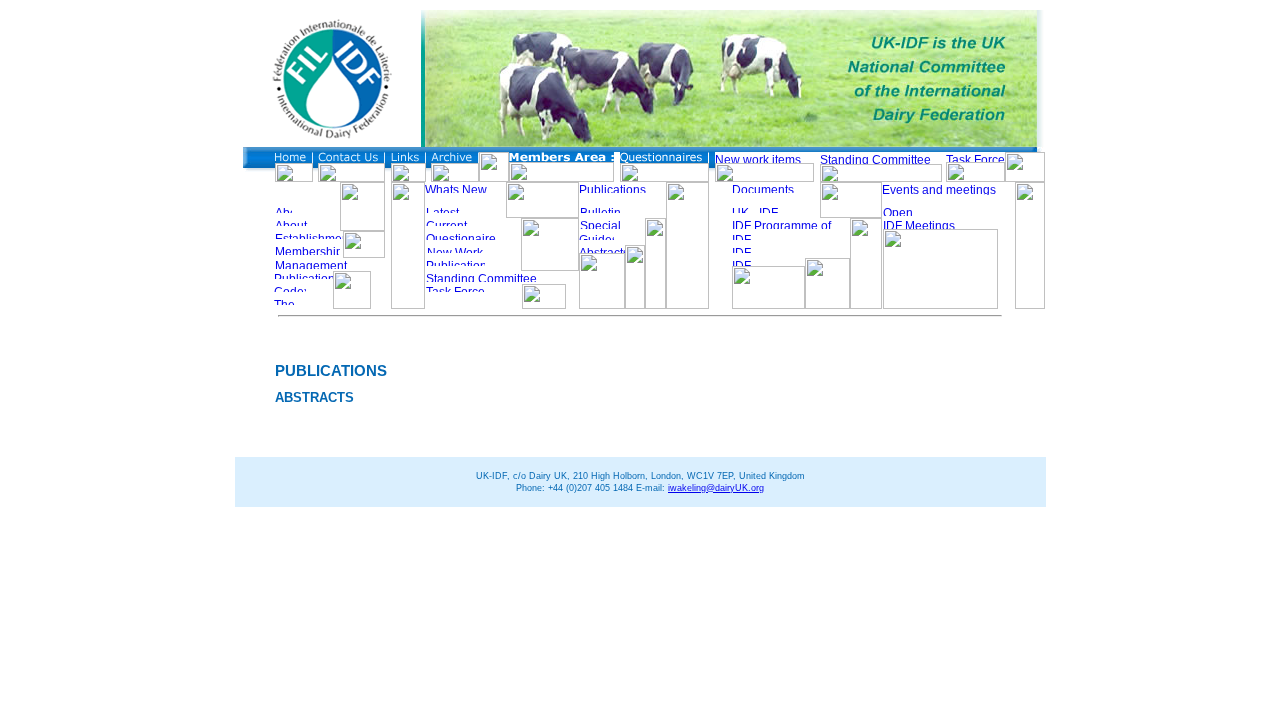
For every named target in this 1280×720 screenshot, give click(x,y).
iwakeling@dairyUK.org (716, 488)
